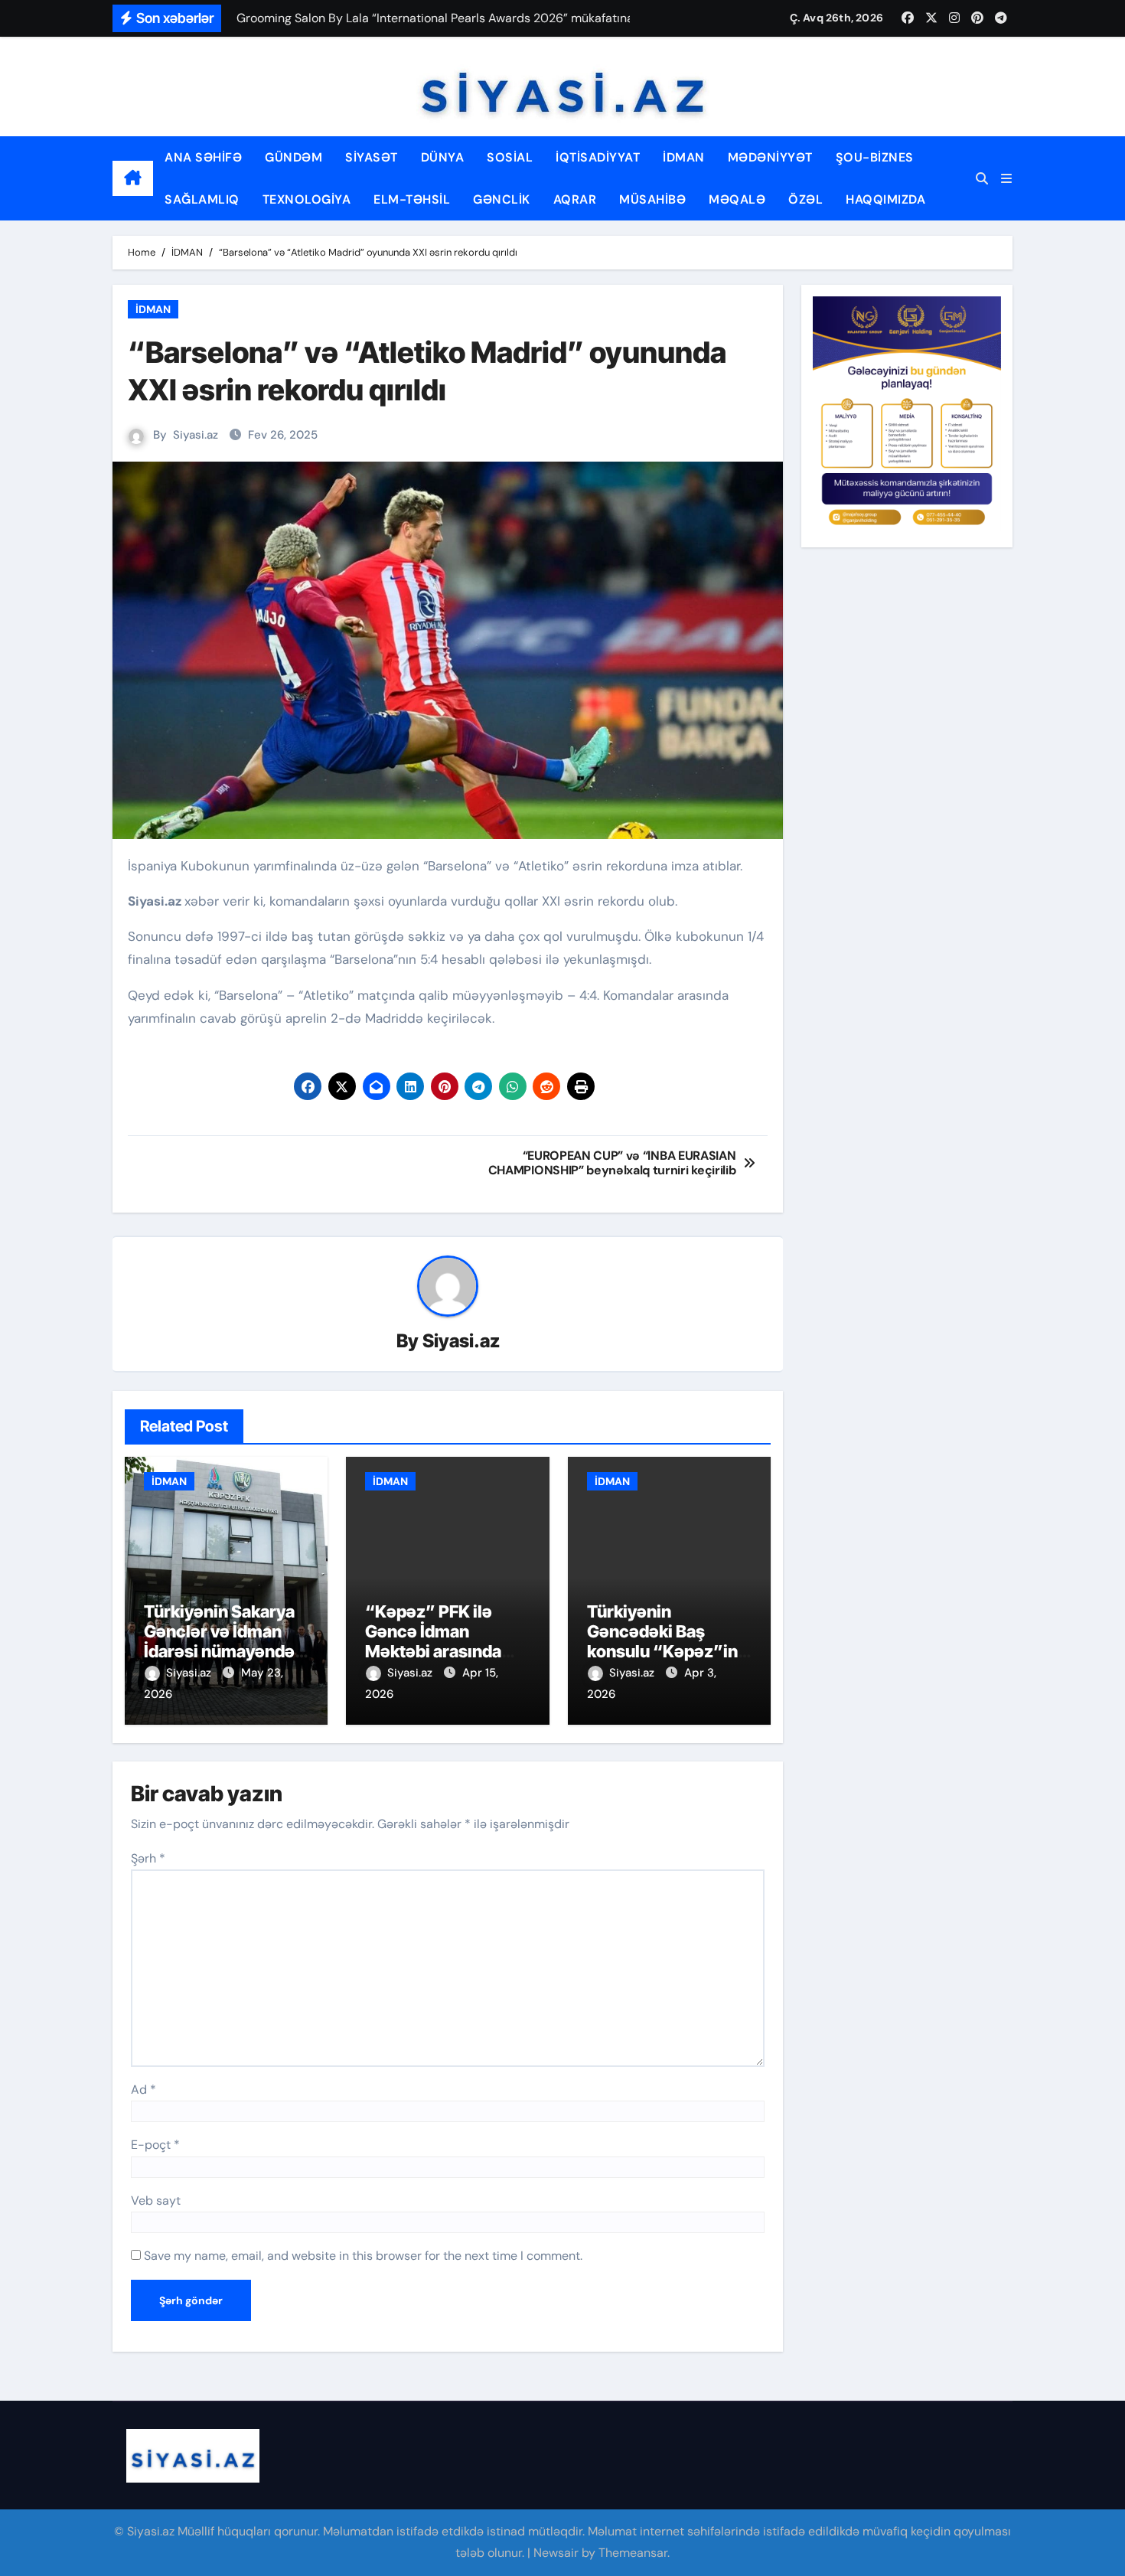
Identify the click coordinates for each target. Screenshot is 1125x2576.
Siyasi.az (196, 435)
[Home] (133, 178)
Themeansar (633, 2553)
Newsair (556, 2553)
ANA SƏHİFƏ (203, 157)
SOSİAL (510, 157)
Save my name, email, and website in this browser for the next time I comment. (363, 2256)
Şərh (148, 1858)
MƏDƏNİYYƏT (770, 157)
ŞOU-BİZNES (875, 157)
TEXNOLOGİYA (307, 199)
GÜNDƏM (293, 157)
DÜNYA (443, 157)
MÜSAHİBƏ (652, 199)
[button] (1006, 179)
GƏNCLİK (502, 199)
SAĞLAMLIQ (202, 199)
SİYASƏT (372, 157)
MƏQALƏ (737, 199)
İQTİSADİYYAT (598, 157)
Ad (143, 2090)
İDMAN (684, 157)
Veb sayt (156, 2201)
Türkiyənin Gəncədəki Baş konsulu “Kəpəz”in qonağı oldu (662, 1642)
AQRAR (575, 199)
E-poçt (155, 2145)
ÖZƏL (805, 199)
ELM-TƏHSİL (412, 199)
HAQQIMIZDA (885, 199)
